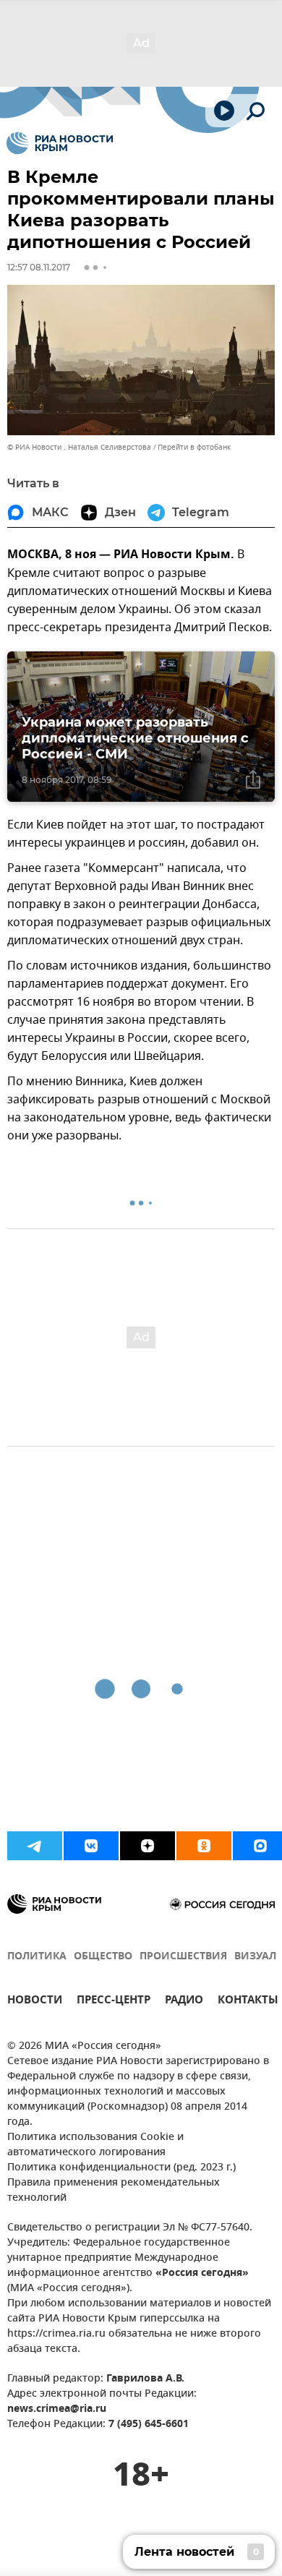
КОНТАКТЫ (248, 2002)
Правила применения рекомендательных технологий (114, 2191)
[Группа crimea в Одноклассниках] (204, 1846)
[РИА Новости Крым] (60, 143)
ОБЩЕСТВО (103, 1957)
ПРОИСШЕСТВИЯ (183, 1957)
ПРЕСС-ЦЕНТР (114, 2002)
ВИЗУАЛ (255, 1957)
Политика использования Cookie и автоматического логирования (95, 2145)
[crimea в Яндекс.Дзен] (148, 1846)
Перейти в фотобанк (194, 447)
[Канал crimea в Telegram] (35, 1846)
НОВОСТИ (35, 2002)
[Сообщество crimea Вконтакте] (91, 1846)
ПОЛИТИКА (37, 1957)
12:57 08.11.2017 (39, 267)
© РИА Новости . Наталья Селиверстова (79, 447)
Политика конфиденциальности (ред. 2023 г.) (121, 2168)
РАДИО (184, 2002)
